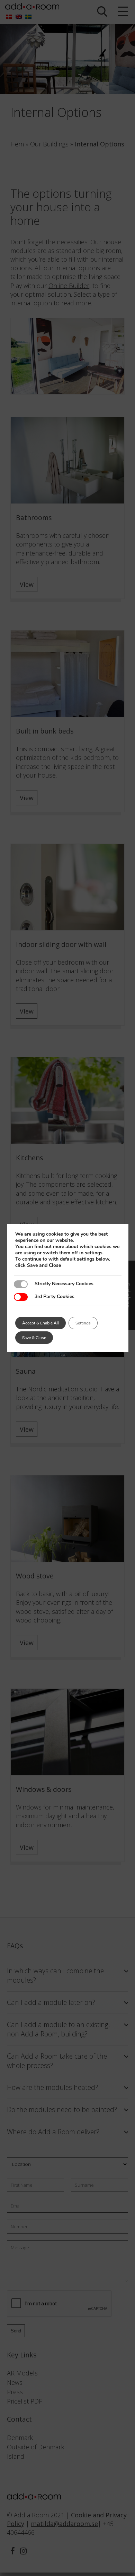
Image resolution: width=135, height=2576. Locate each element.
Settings (83, 1323)
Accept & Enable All (40, 1323)
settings (94, 1253)
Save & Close (34, 1338)
